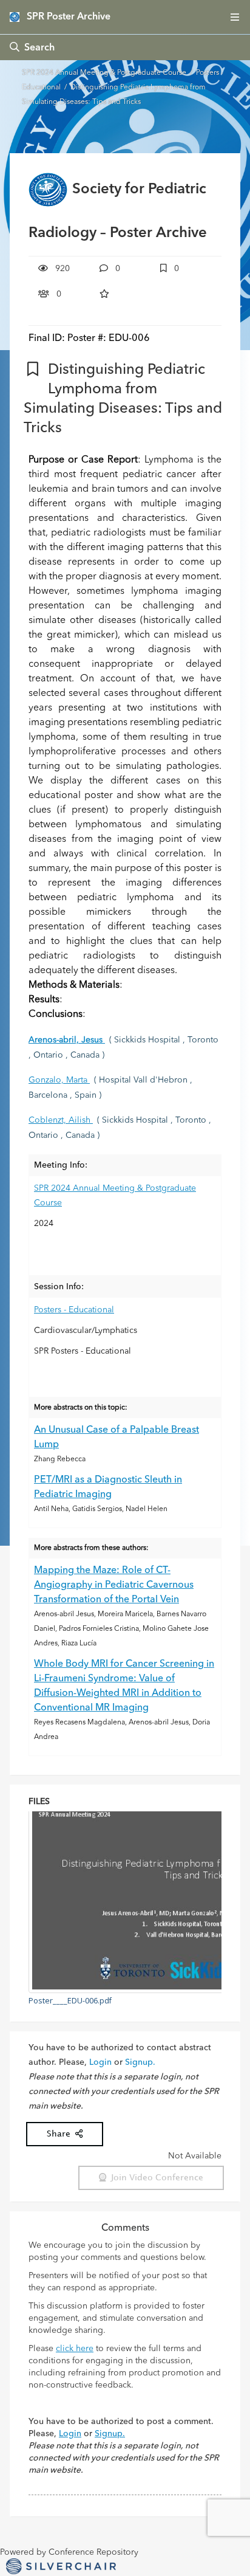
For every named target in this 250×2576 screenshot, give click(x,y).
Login (100, 2062)
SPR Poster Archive (69, 17)
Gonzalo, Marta (59, 1080)
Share (61, 2134)
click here (75, 2349)
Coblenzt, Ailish (61, 1120)
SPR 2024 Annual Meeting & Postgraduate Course (105, 73)
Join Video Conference (155, 2178)
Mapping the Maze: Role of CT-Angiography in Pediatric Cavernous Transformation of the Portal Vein (114, 1585)
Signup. (140, 2062)
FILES (39, 1802)
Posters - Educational (74, 1310)
